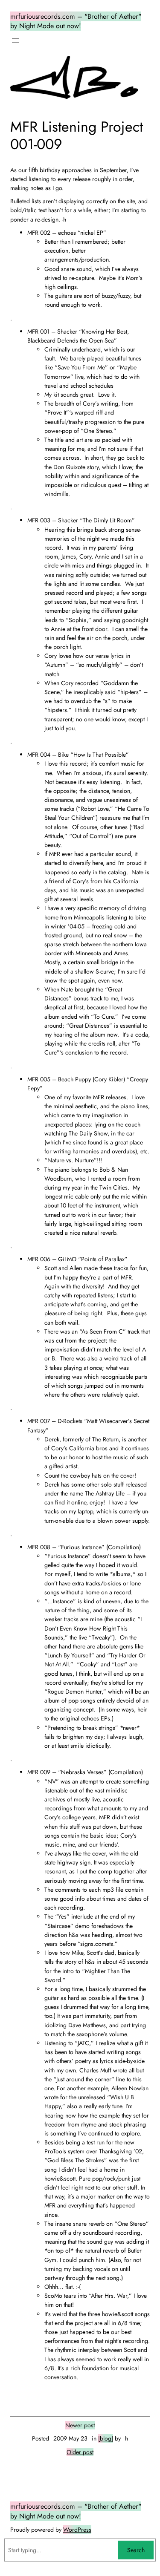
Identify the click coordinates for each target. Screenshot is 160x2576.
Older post (80, 2452)
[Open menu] (15, 40)
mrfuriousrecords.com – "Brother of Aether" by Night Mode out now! (76, 21)
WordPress (77, 2530)
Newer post (80, 2425)
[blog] (106, 2438)
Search (136, 2550)
